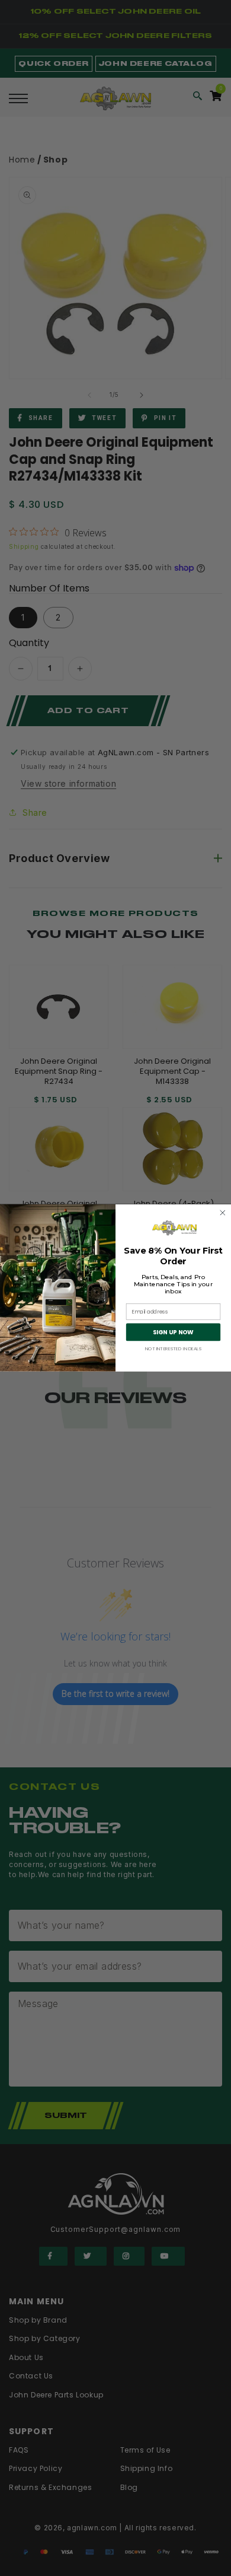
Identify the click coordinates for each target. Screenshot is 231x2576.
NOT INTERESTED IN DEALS (173, 1349)
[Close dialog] (223, 1213)
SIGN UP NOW (173, 1332)
